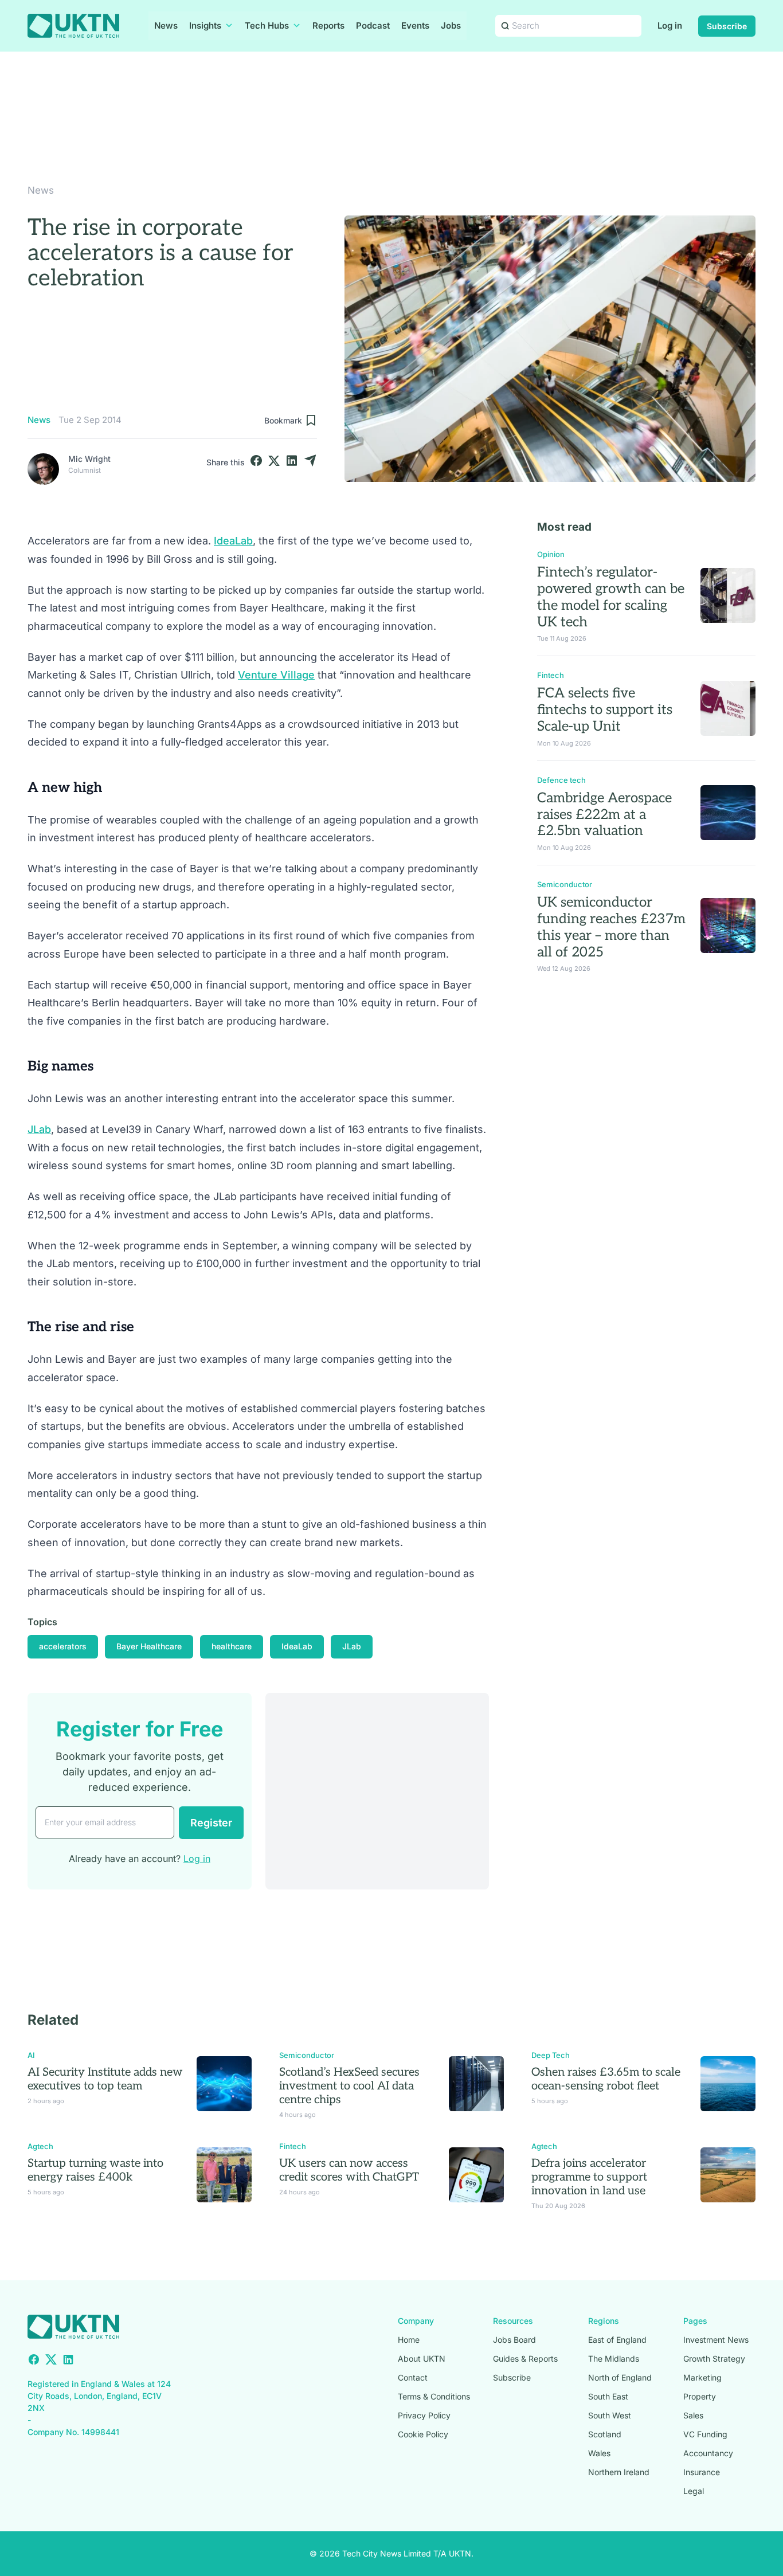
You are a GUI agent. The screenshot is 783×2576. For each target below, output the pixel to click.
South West (610, 2415)
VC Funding (705, 2434)
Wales (599, 2453)
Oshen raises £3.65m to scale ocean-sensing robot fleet (606, 2079)
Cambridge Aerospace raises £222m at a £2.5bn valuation (604, 815)
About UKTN (422, 2359)
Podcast (373, 26)
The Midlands (614, 2359)
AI (31, 2055)
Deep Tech (551, 2055)
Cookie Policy (423, 2434)
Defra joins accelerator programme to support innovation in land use (589, 2177)
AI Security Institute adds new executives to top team (105, 2079)
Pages (695, 2321)
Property (700, 2396)
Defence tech (561, 780)
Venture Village (276, 675)
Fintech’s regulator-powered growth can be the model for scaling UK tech (611, 597)
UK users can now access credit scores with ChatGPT (349, 2170)
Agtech (40, 2146)
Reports (328, 26)
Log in (670, 26)
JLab (39, 1129)
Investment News (716, 2340)
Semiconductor (565, 884)
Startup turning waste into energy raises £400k (95, 2170)
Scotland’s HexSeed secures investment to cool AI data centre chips (349, 2086)
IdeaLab (233, 541)
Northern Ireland (619, 2472)
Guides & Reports (525, 2359)
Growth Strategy (714, 2359)
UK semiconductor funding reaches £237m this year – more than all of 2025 (611, 927)
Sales (693, 2415)
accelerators (63, 1646)
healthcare (232, 1646)
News (166, 26)
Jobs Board (514, 2340)
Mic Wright (89, 459)
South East (608, 2396)
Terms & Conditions (434, 2396)
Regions (604, 2321)
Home (409, 2340)
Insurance (702, 2472)
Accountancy (708, 2453)
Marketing (702, 2377)
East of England (617, 2340)
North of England (620, 2377)
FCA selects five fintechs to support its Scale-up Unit (605, 710)
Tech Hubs (267, 26)
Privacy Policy (424, 2415)
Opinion (551, 554)
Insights (205, 26)
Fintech (551, 675)
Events (415, 26)
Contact (413, 2377)
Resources (513, 2321)
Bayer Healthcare (149, 1646)
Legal (694, 2491)
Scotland (605, 2434)
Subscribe (727, 26)
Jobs (451, 26)
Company (416, 2321)
